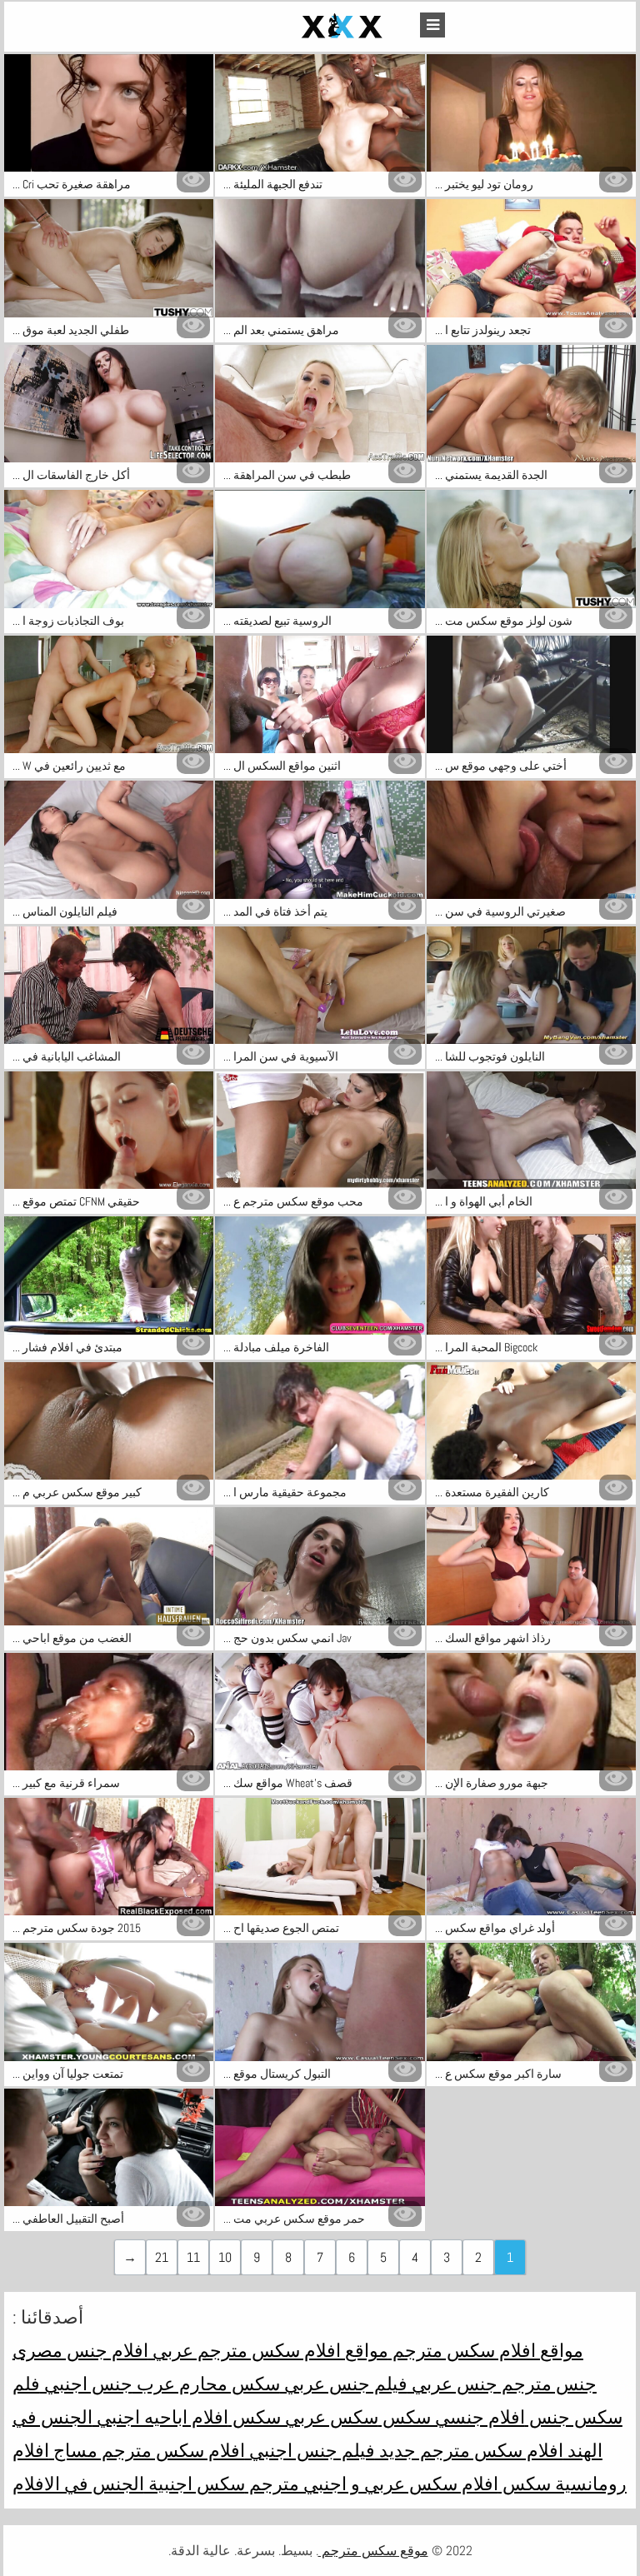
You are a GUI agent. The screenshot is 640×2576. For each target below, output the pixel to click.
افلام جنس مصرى (80, 2350)
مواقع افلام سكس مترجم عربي (268, 2350)
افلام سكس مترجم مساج (147, 2450)
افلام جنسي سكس (452, 2417)
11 (193, 2257)
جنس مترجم (547, 2384)
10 (225, 2257)
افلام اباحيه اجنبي (160, 2417)
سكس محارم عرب (206, 2384)
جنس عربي (452, 2384)
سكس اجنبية (195, 2484)
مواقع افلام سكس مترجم (486, 2350)
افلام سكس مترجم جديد (469, 2450)
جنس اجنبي (86, 2384)
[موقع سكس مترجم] (303, 27)
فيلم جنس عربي (344, 2384)
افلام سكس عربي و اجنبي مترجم (372, 2484)
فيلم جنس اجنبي (310, 2450)
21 (162, 2257)
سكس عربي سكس (303, 2417)
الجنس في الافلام (78, 2484)
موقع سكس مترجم (373, 2551)
